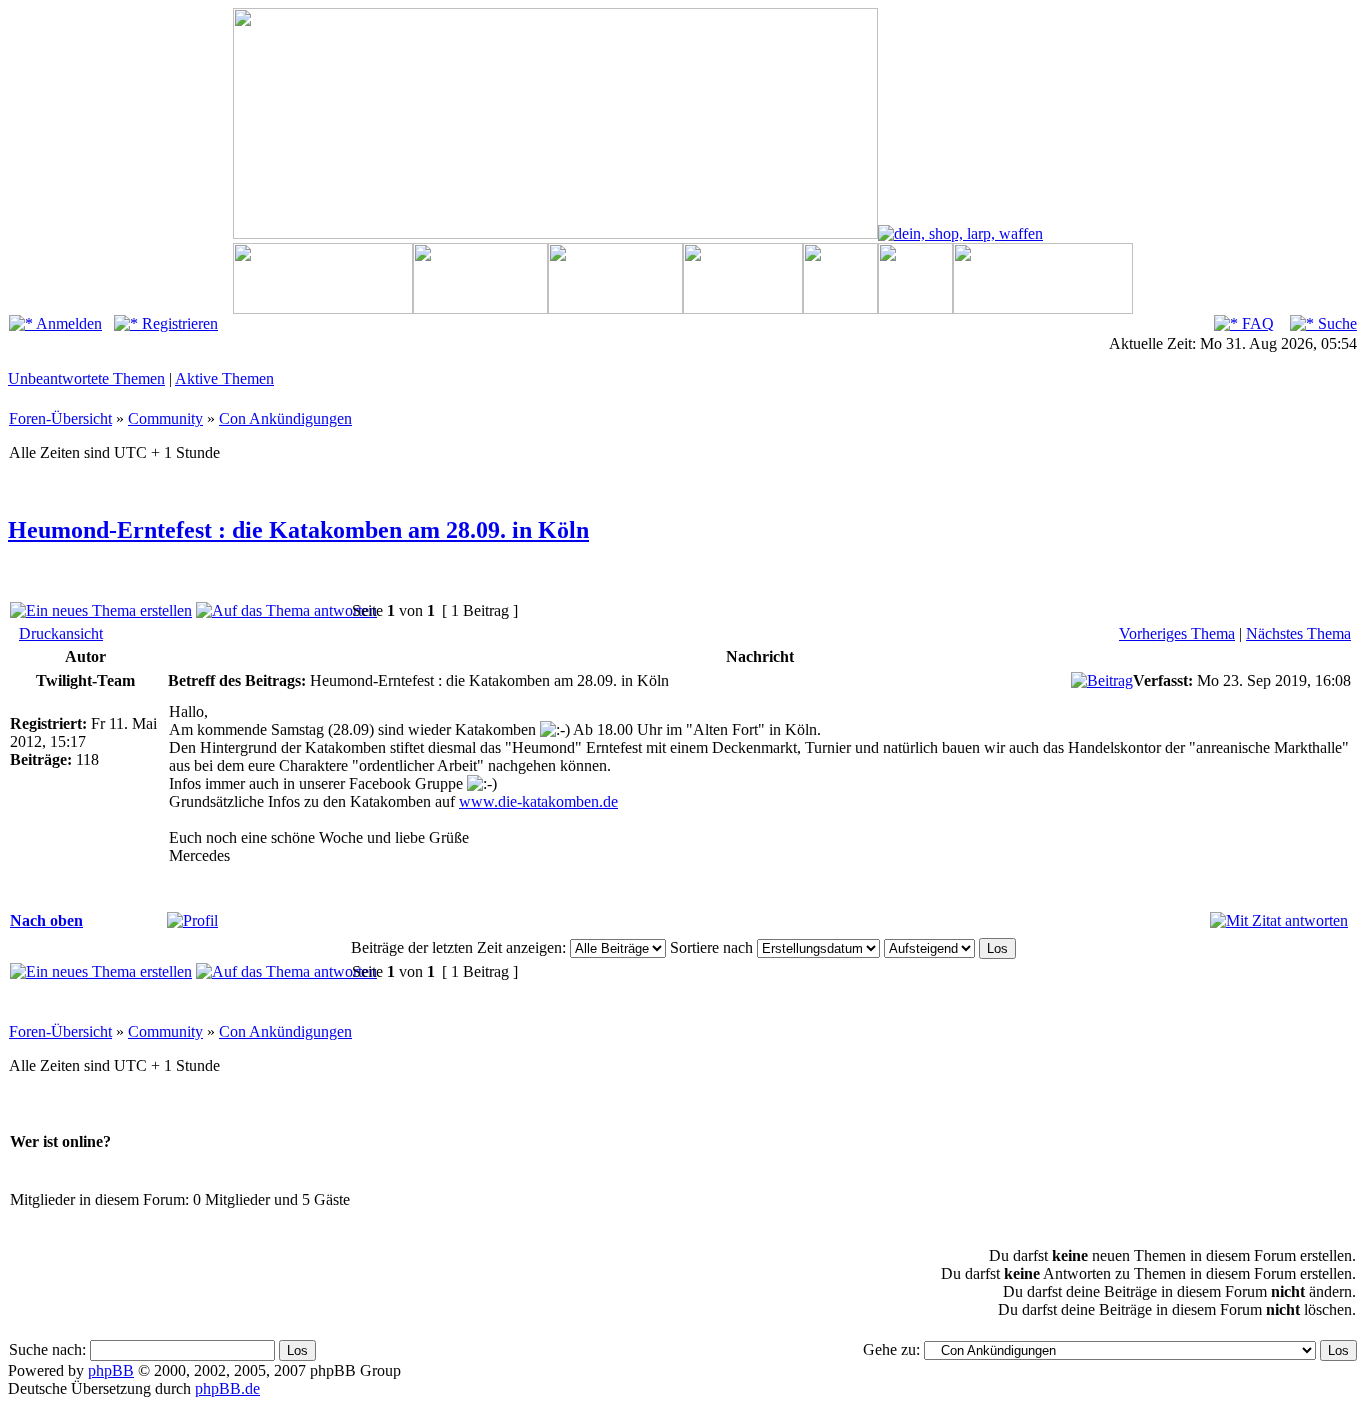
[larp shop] (960, 233)
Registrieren (178, 323)
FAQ (1256, 323)
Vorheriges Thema (1177, 633)
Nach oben (46, 920)
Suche (1335, 323)
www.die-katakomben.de (538, 801)
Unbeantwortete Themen (86, 378)
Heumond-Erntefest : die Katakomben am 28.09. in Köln (298, 530)
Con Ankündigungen (285, 418)
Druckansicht (61, 633)
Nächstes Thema (1298, 633)
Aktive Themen (224, 378)
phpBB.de (227, 1388)
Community (165, 418)
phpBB (111, 1370)
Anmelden (67, 323)
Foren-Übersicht (60, 418)
